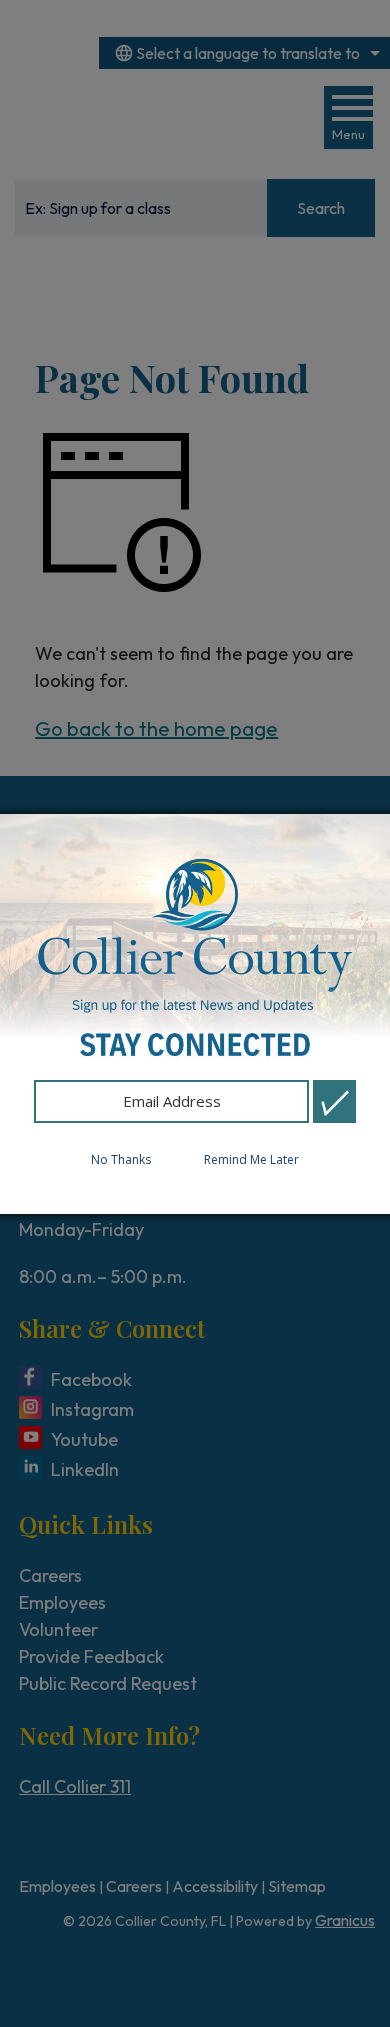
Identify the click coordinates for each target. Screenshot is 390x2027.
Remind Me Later (251, 1159)
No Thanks (121, 1159)
